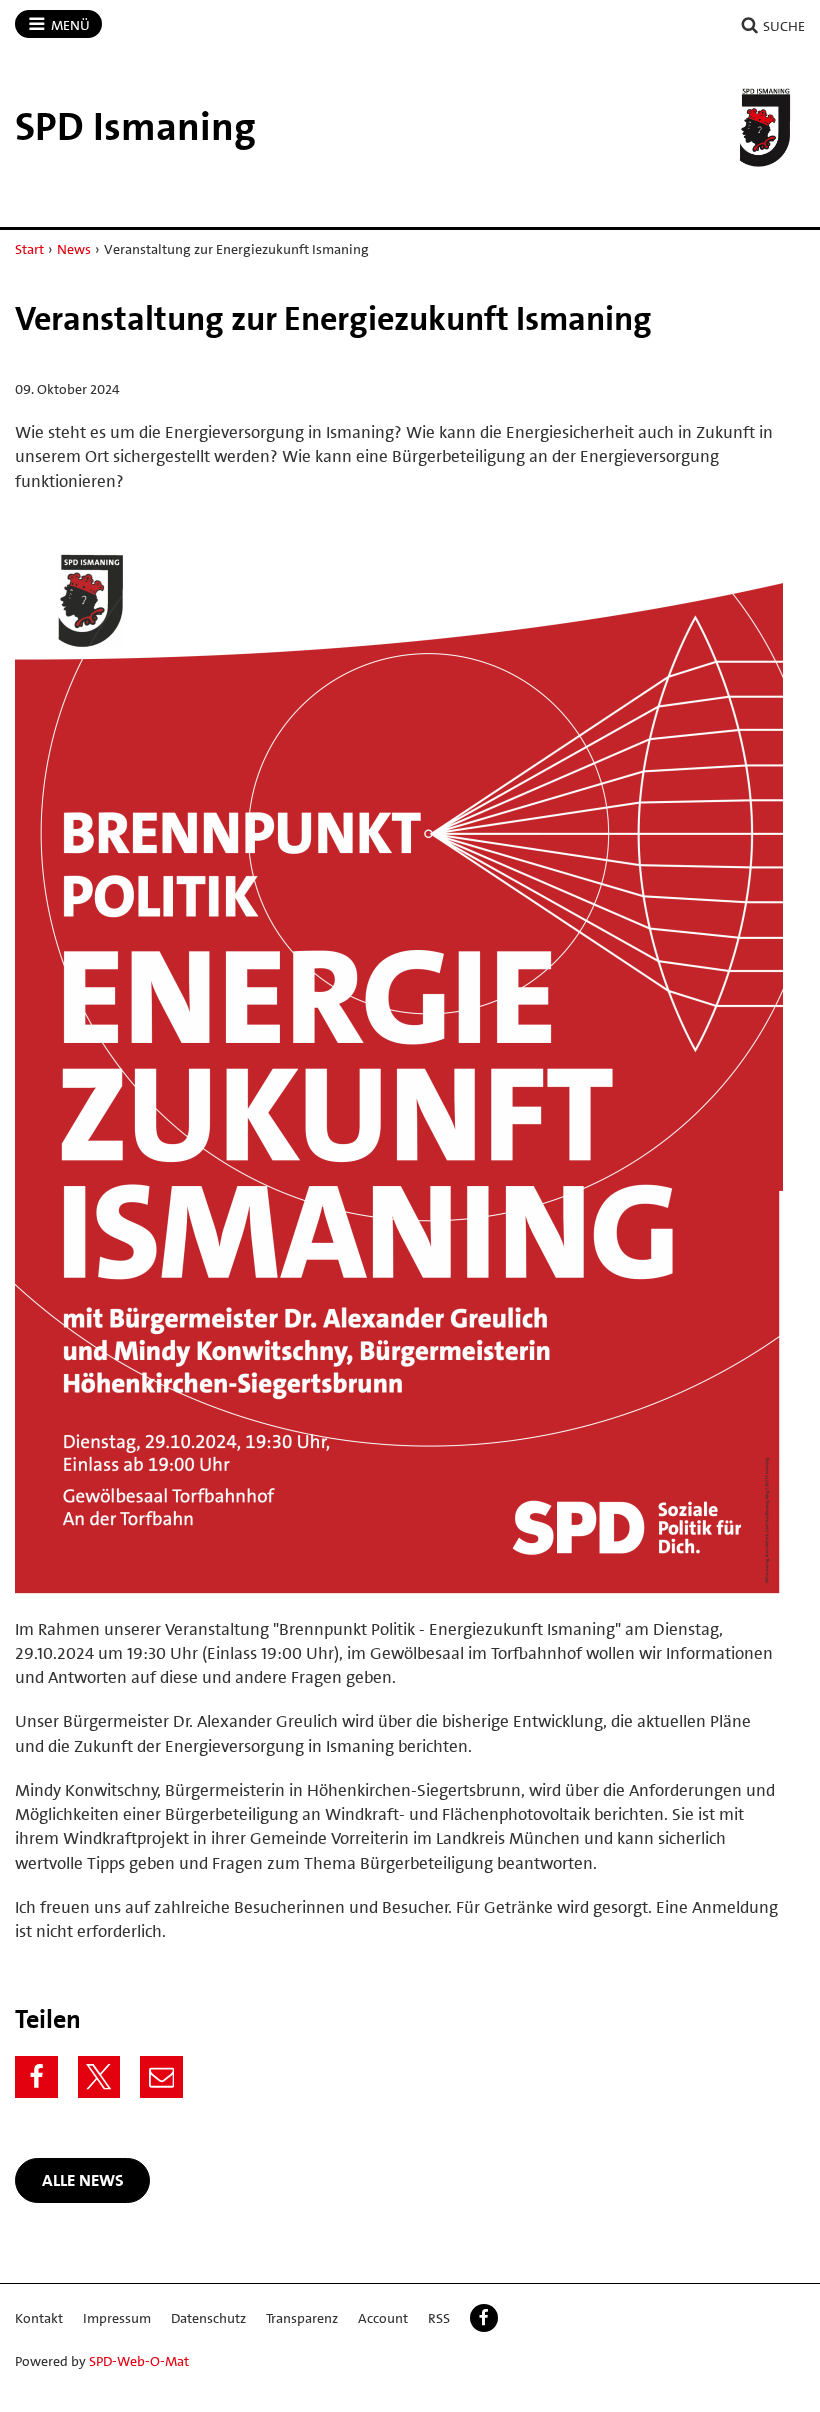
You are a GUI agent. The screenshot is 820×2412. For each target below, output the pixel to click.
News (74, 249)
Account (383, 2318)
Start (29, 249)
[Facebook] (36, 2077)
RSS (439, 2318)
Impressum (117, 2318)
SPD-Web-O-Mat (139, 2361)
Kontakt (39, 2318)
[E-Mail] (161, 2077)
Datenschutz (208, 2318)
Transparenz (302, 2318)
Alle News (83, 2180)
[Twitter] (99, 2077)
